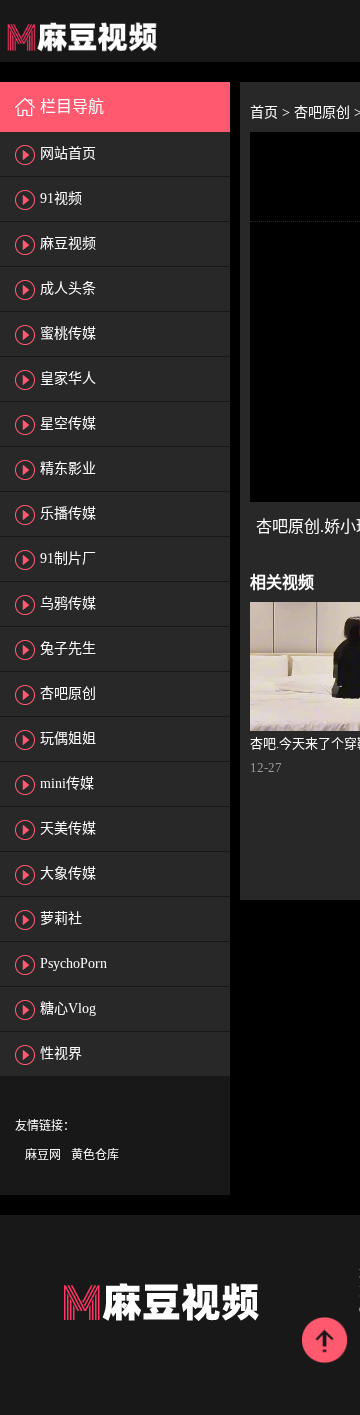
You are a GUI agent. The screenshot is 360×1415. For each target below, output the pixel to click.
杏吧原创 (68, 693)
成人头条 (68, 288)
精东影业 (68, 468)
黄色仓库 (95, 1155)
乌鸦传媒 (68, 603)
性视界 (61, 1053)
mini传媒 (67, 783)
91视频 (61, 198)
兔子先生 (68, 648)
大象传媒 (68, 873)
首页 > (272, 112)
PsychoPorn (73, 963)
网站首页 (68, 153)
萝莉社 (61, 918)
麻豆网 (43, 1155)
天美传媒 (68, 828)
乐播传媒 (68, 513)
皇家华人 (68, 378)
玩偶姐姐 (68, 738)
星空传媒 (68, 423)
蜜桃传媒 (68, 333)
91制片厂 (68, 558)
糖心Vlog (68, 1008)
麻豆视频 (68, 243)
